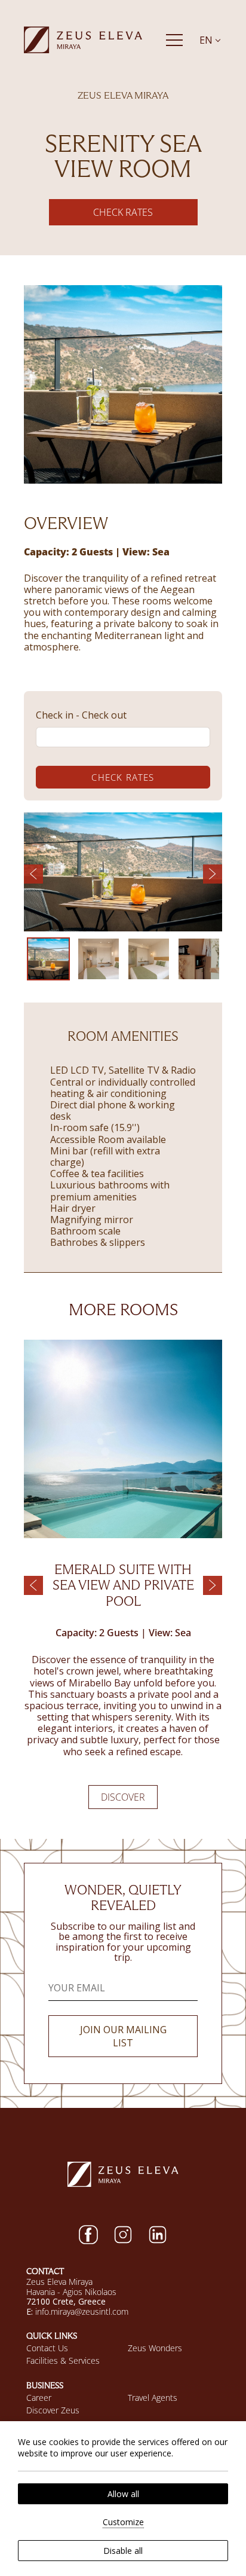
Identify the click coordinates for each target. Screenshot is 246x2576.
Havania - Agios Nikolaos (71, 2292)
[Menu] (174, 40)
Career (39, 2398)
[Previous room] (33, 1585)
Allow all (123, 2494)
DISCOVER (123, 1797)
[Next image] (213, 874)
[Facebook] (88, 2235)
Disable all (123, 2551)
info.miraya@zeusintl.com (82, 2311)
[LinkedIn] (158, 2235)
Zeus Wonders (155, 2348)
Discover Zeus (53, 2410)
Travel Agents (153, 2398)
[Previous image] (33, 874)
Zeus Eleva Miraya (59, 2282)
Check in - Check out (81, 715)
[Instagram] (123, 2235)
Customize (123, 2522)
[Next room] (213, 1585)
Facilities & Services (63, 2360)
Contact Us (47, 2348)
